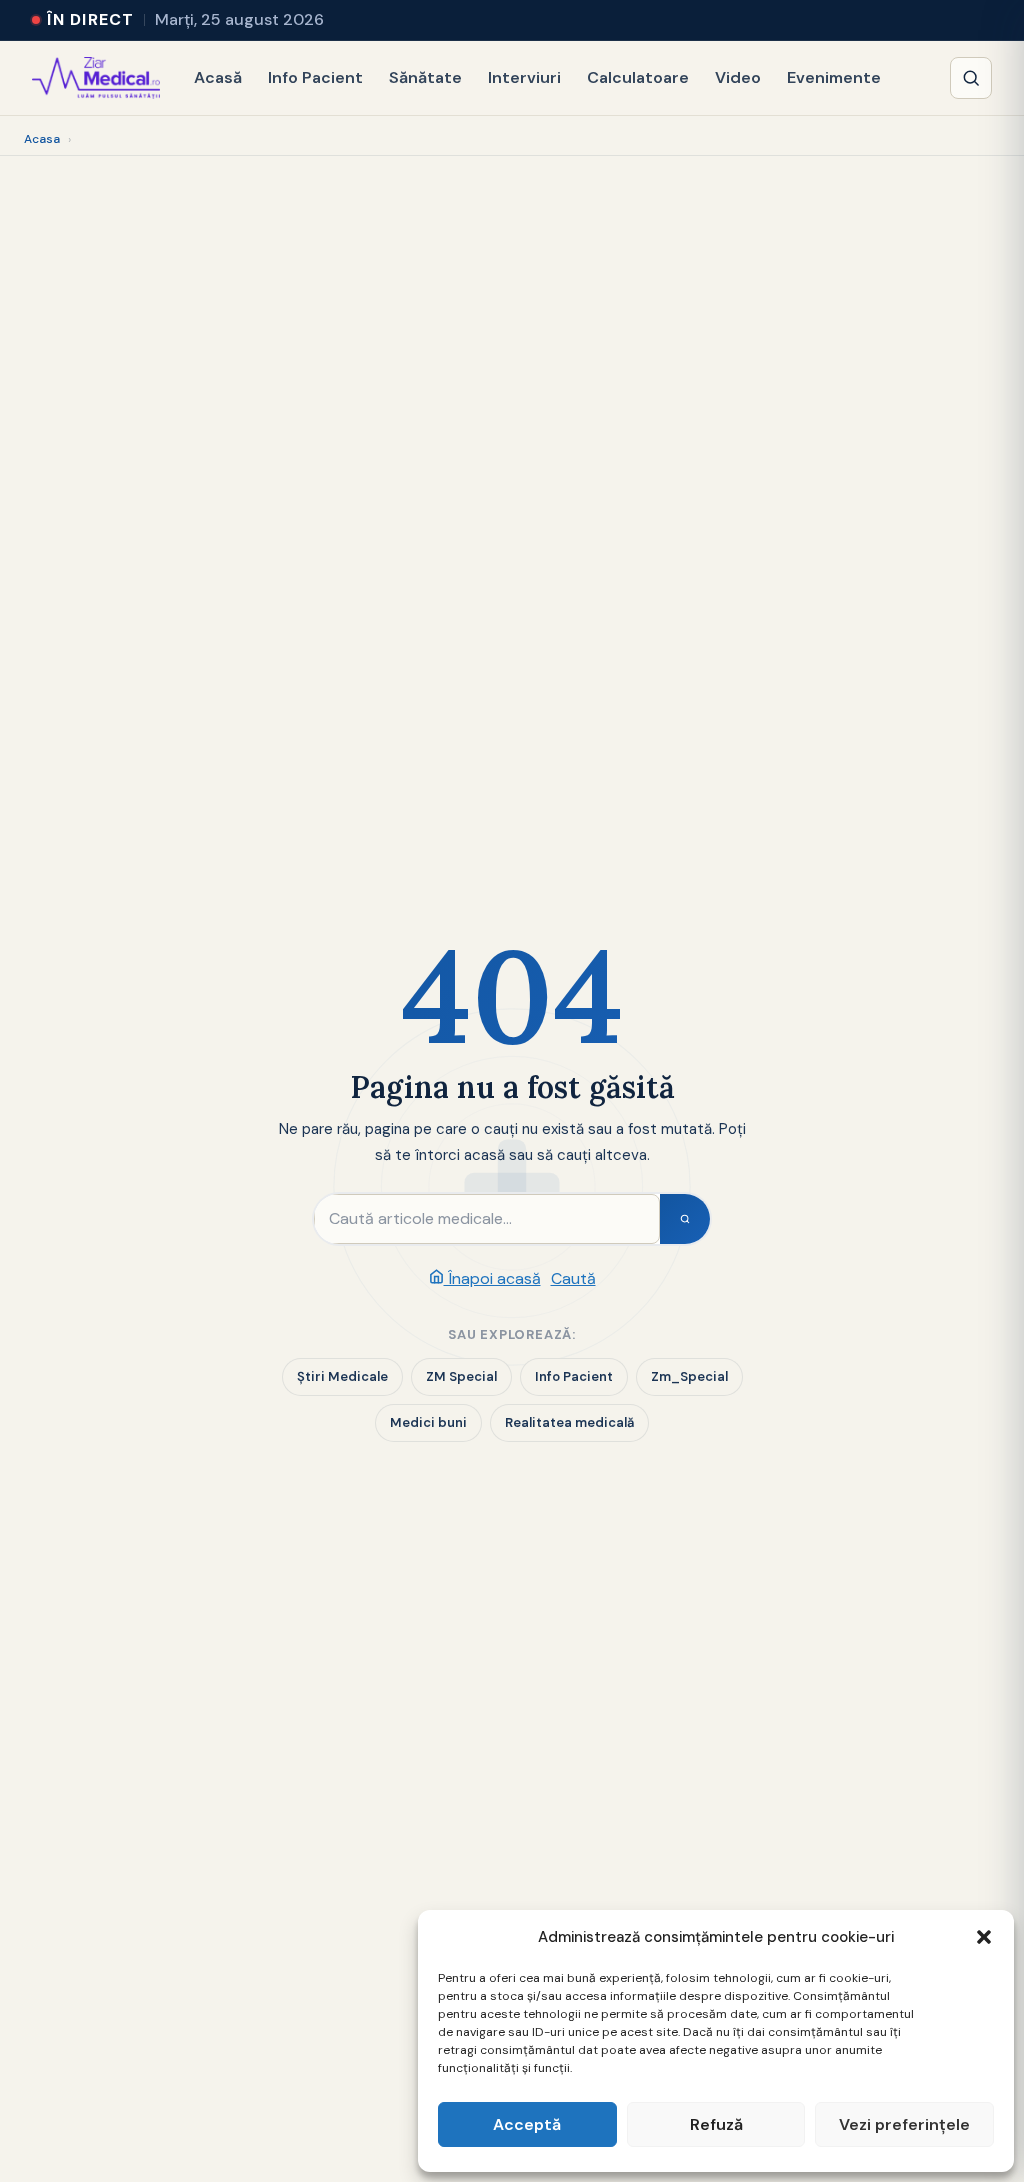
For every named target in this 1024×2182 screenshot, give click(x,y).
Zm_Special (689, 1376)
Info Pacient (315, 77)
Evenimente (834, 77)
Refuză (716, 2124)
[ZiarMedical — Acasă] (96, 78)
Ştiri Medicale (342, 1376)
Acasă (218, 77)
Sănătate (425, 77)
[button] (984, 1937)
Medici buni (428, 1422)
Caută (573, 1278)
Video (738, 77)
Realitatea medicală (569, 1422)
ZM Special (461, 1376)
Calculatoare (638, 77)
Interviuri (524, 77)
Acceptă (527, 2124)
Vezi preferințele (904, 2124)
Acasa (42, 139)
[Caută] (971, 78)
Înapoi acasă (492, 1278)
